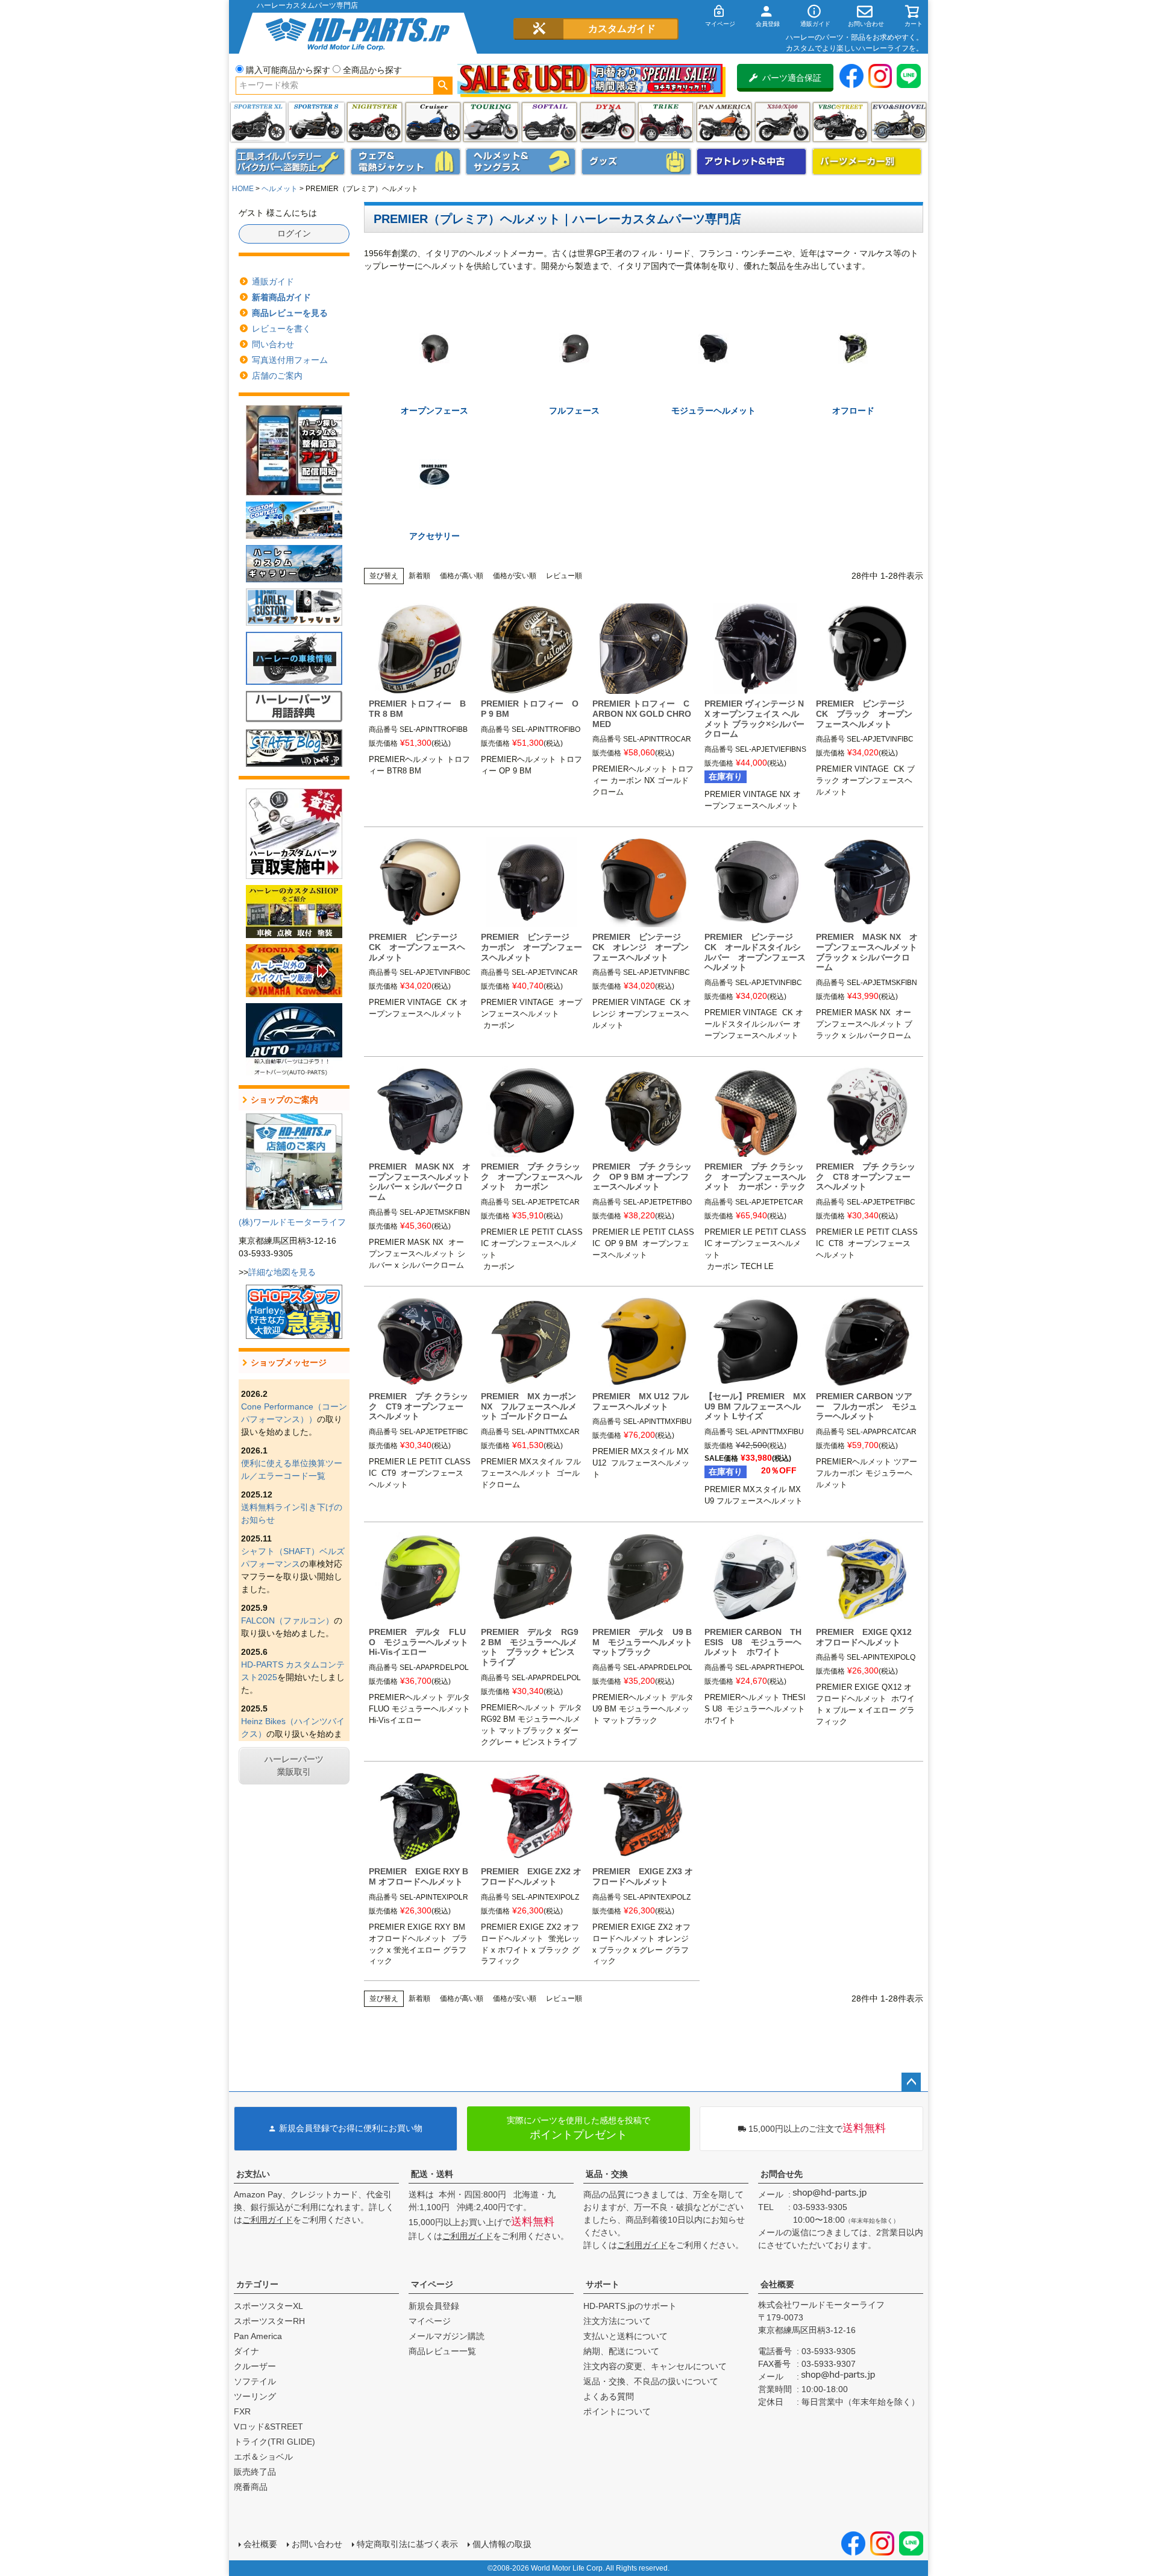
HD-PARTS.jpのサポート (630, 2306)
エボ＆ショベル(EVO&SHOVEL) (899, 122)
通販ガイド (273, 282)
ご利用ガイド (268, 2220)
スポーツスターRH (269, 2321)
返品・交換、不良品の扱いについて (651, 2381)
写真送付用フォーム (290, 360)
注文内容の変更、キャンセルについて (655, 2366)
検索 (443, 86)
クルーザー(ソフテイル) (433, 122)
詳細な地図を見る (282, 1272)
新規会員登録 (434, 2306)
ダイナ (608, 122)
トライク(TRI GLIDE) (666, 122)
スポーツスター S (316, 122)
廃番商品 (251, 2487)
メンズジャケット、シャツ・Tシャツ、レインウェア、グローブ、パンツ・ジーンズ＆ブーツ (406, 162)
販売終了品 (255, 2472)
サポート (603, 2284)
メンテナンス (290, 162)
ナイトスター (375, 122)
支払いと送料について (626, 2336)
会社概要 (777, 2284)
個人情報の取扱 (502, 2544)
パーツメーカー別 (867, 162)
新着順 (419, 576)
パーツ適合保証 (792, 78)
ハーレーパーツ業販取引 (294, 1765)
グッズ (636, 162)
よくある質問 (609, 2396)
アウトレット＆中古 (751, 162)
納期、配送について (621, 2351)
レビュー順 (564, 576)
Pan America (724, 122)
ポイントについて (617, 2411)
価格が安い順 (515, 576)
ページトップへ (911, 2082)
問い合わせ (273, 344)
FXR (242, 2411)
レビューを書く (281, 329)
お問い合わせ (317, 2544)
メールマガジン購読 (447, 2336)
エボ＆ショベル (263, 2457)
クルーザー (255, 2366)
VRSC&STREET (840, 122)
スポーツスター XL (258, 122)
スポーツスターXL (268, 2306)
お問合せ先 (782, 2174)
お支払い (253, 2174)
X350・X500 (782, 122)
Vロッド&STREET (268, 2426)
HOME (243, 189)
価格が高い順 (462, 576)
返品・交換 (607, 2174)
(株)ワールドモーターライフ (292, 1222)
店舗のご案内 (277, 376)
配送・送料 (432, 2174)
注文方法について (617, 2321)
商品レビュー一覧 (442, 2351)
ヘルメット (521, 162)
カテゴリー (257, 2284)
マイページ (432, 2284)
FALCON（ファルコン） (287, 1620)
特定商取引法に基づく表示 (407, 2544)
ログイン (294, 233)
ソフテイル (549, 122)
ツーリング (491, 122)
